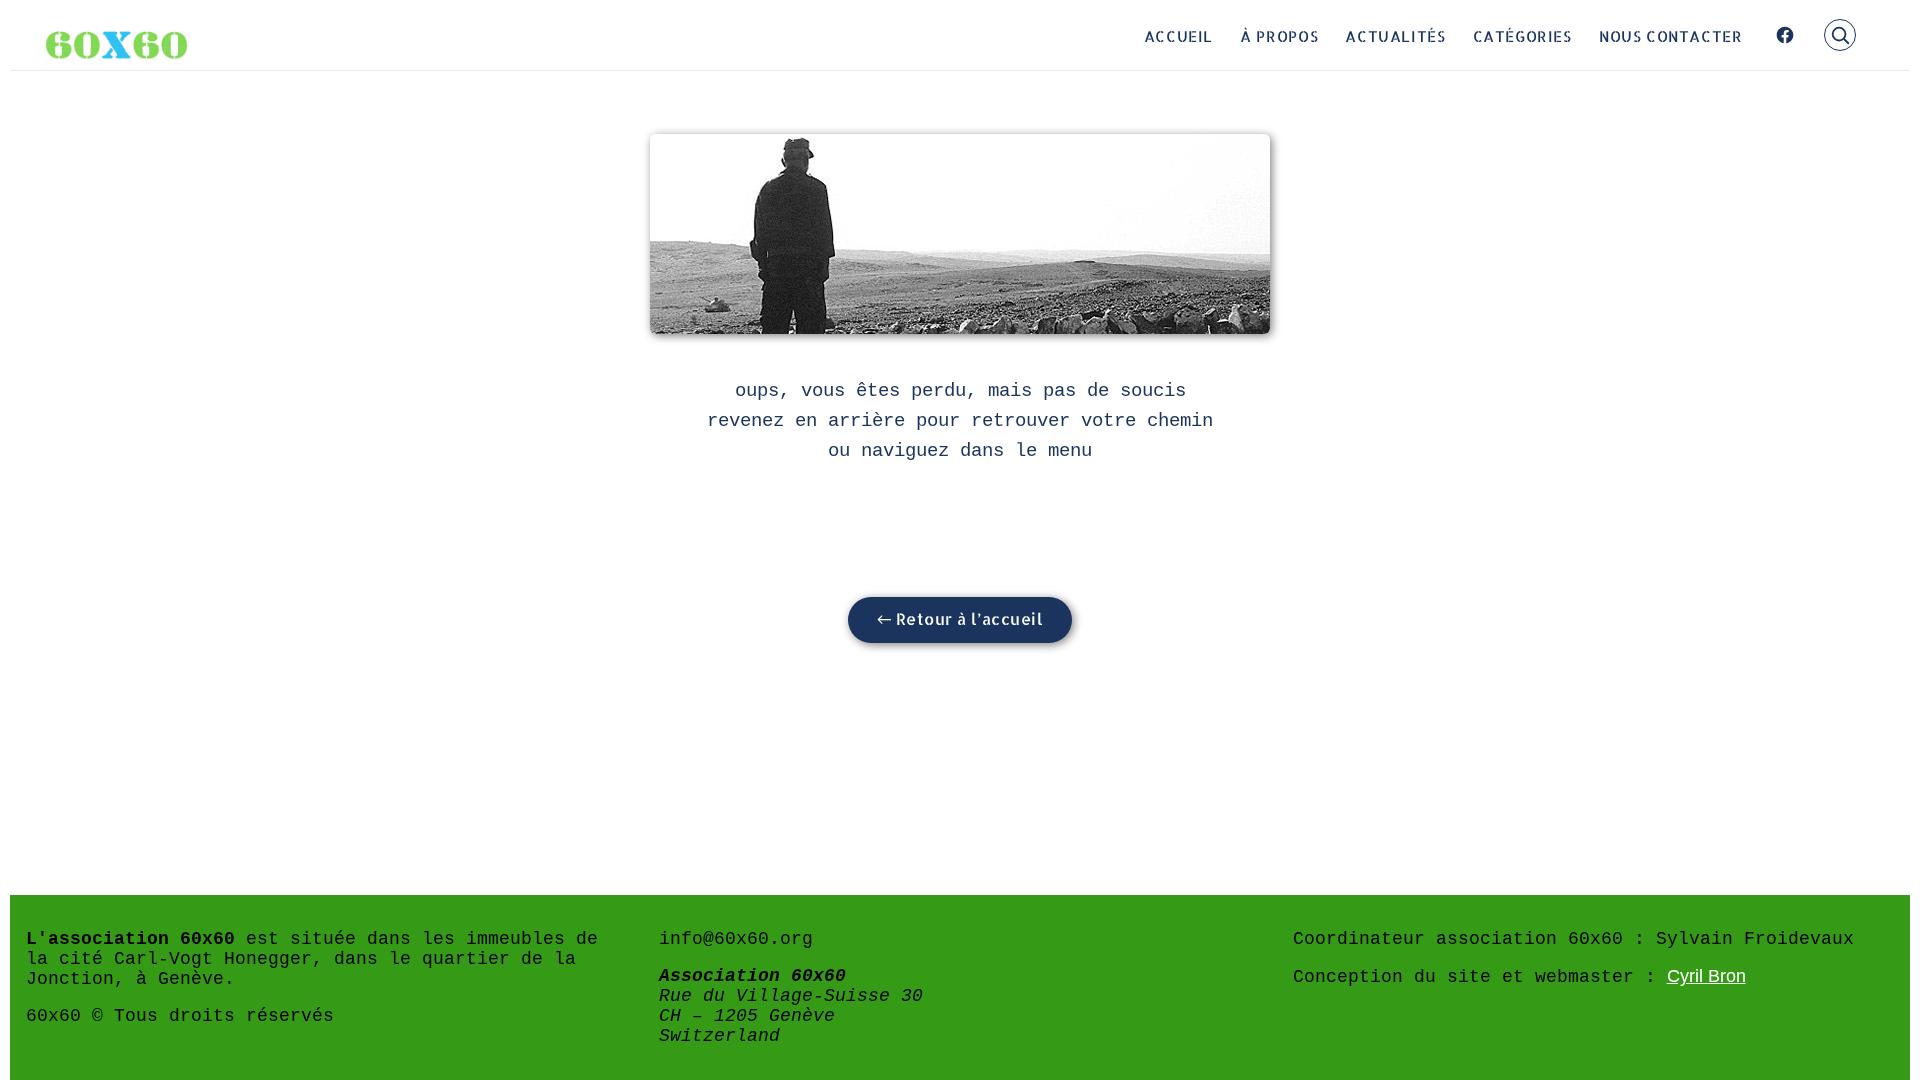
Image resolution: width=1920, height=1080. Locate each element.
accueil (1178, 35)
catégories (1522, 35)
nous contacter (1671, 35)
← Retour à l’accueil (960, 618)
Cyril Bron (1706, 976)
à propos (1279, 35)
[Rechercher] (1840, 35)
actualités (1395, 35)
